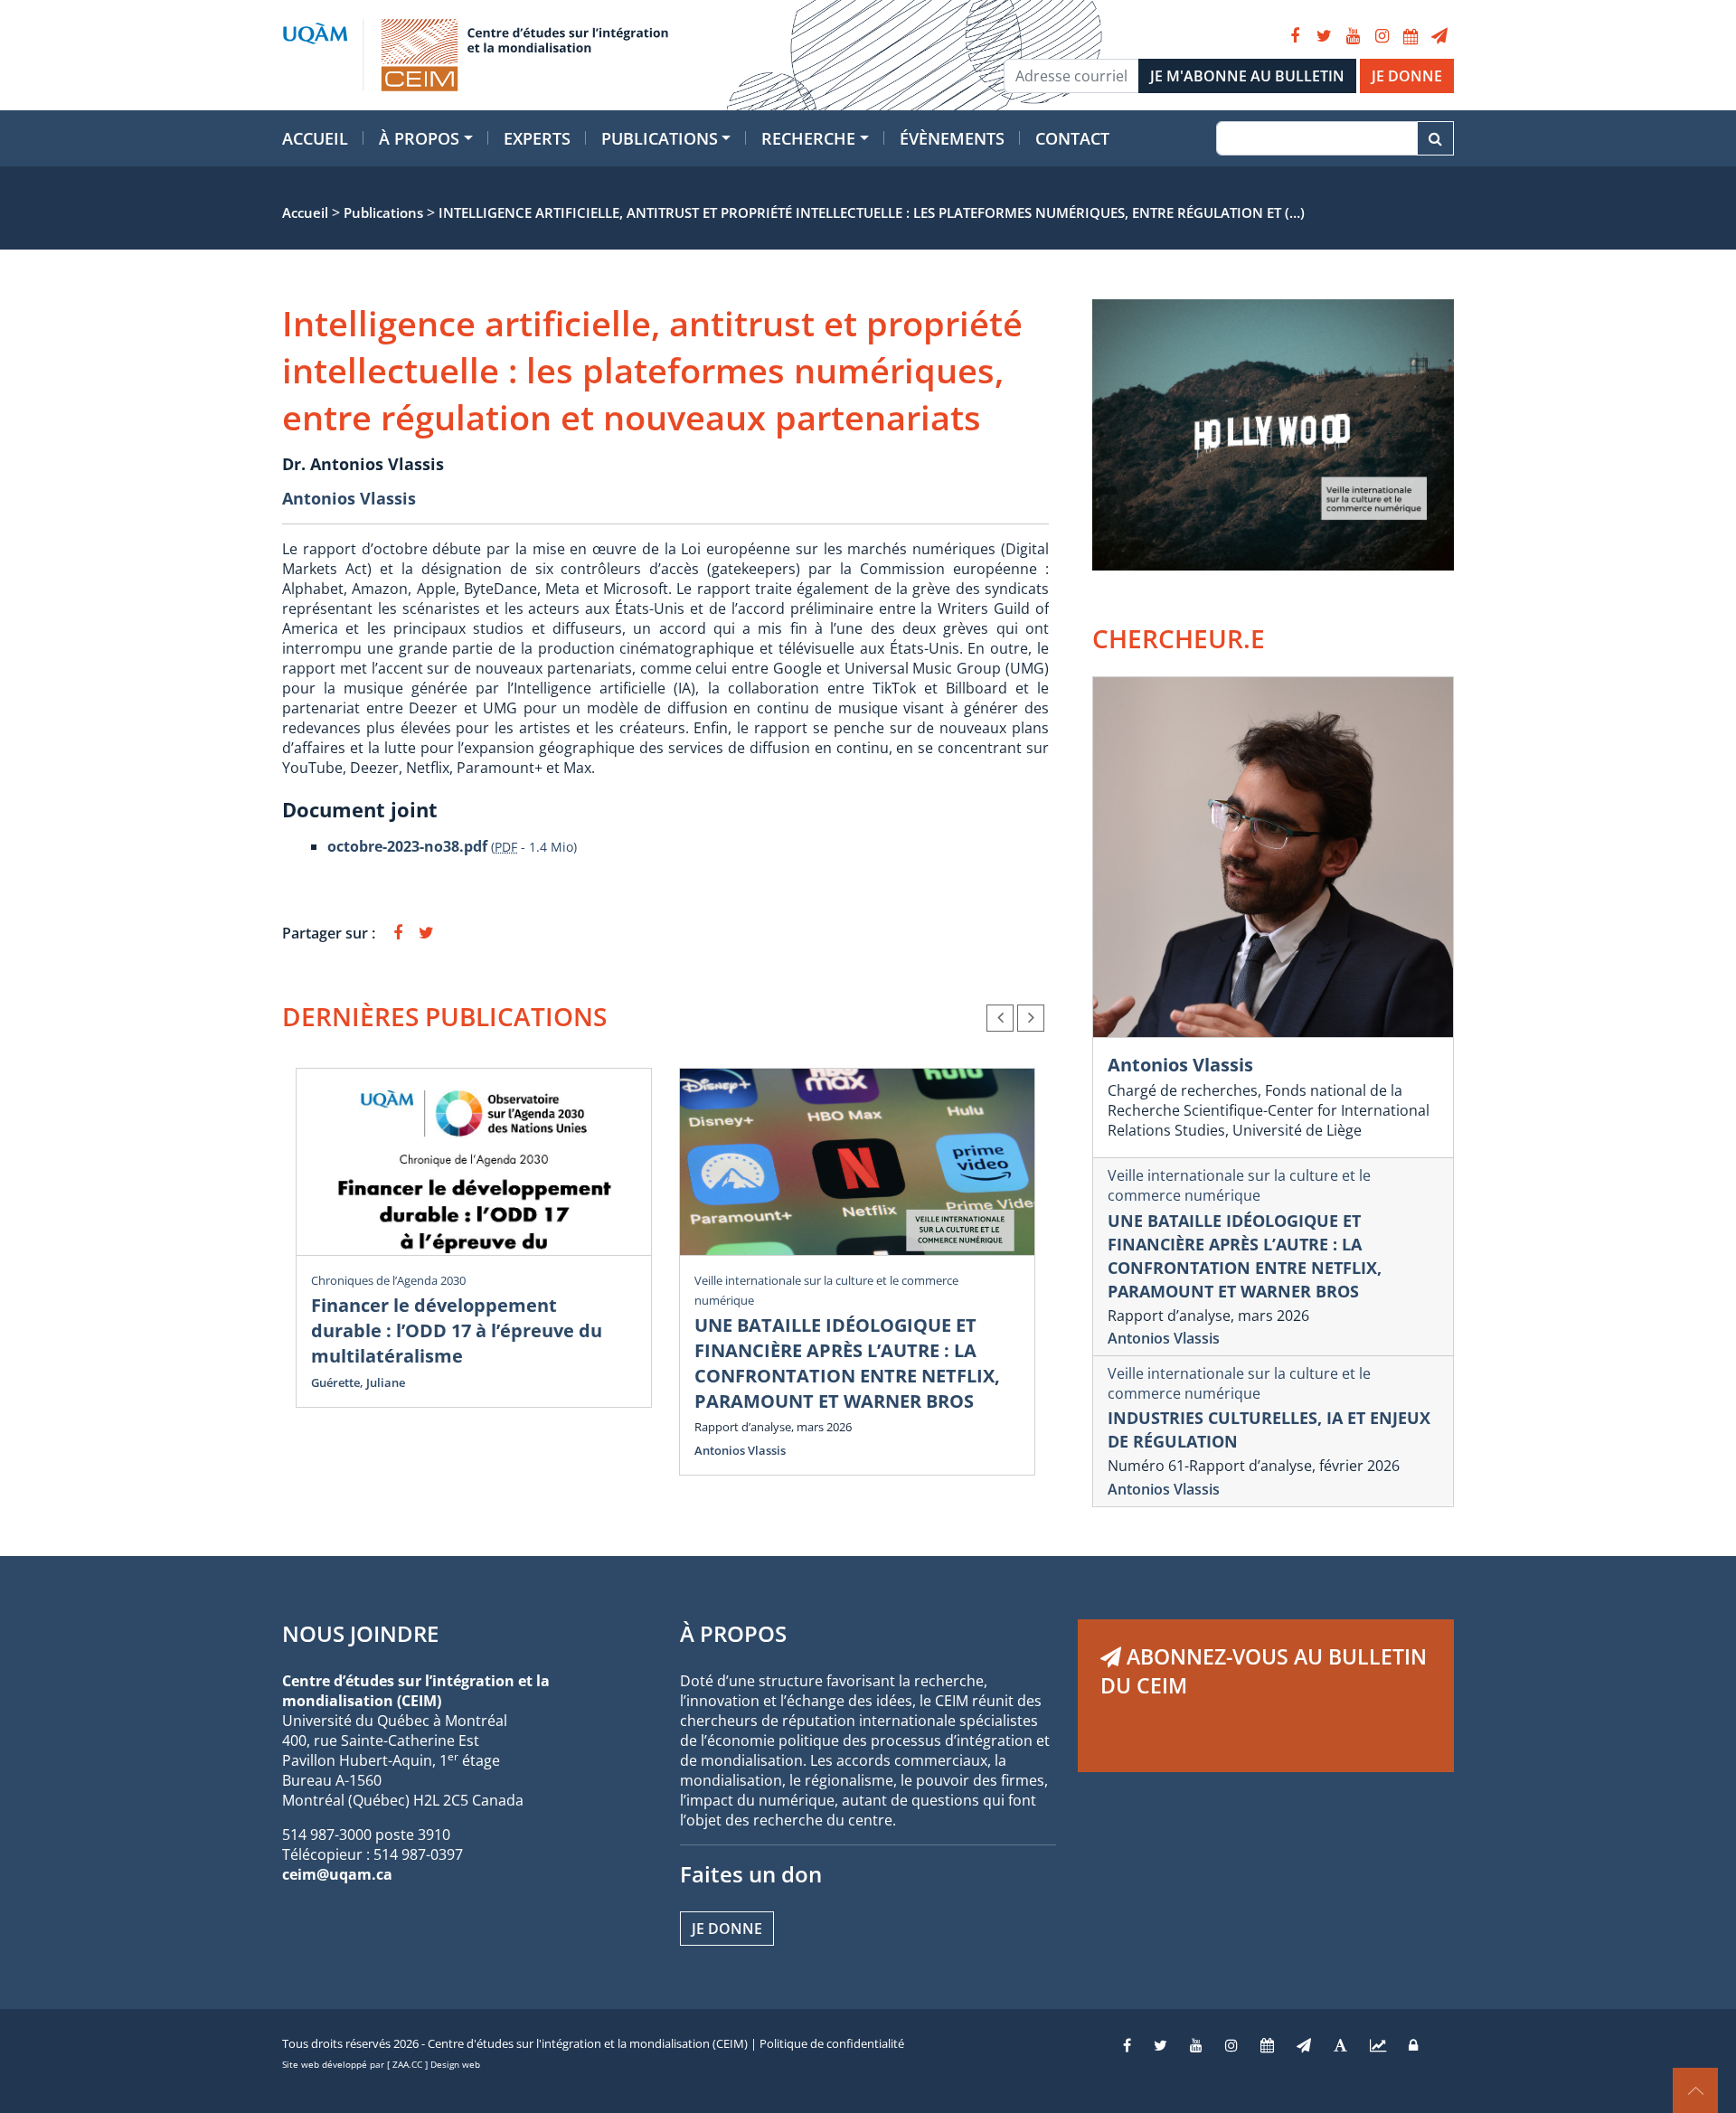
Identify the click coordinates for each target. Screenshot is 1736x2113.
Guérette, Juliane (358, 1382)
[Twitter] (1324, 36)
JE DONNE (1407, 76)
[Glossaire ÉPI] (1340, 2045)
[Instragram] (1231, 2045)
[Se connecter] (1413, 2045)
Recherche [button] (808, 138)
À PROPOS (733, 1633)
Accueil (315, 138)
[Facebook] (1295, 36)
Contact (1072, 138)
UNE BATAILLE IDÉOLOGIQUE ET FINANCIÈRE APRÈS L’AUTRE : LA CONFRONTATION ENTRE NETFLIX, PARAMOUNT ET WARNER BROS (847, 1363)
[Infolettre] (1439, 36)
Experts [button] (537, 138)
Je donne (727, 1929)
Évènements (952, 138)
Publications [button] (660, 138)
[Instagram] (1382, 36)
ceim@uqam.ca (337, 1874)
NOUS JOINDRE (360, 1633)
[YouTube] (1353, 36)
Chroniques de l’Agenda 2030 (388, 1280)
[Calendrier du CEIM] (1410, 36)
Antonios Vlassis (349, 498)
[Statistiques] (1378, 2045)
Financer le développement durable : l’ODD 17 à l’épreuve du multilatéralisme (457, 1330)
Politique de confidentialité (832, 2043)
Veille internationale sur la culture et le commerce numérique (1239, 1185)
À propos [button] (419, 138)
